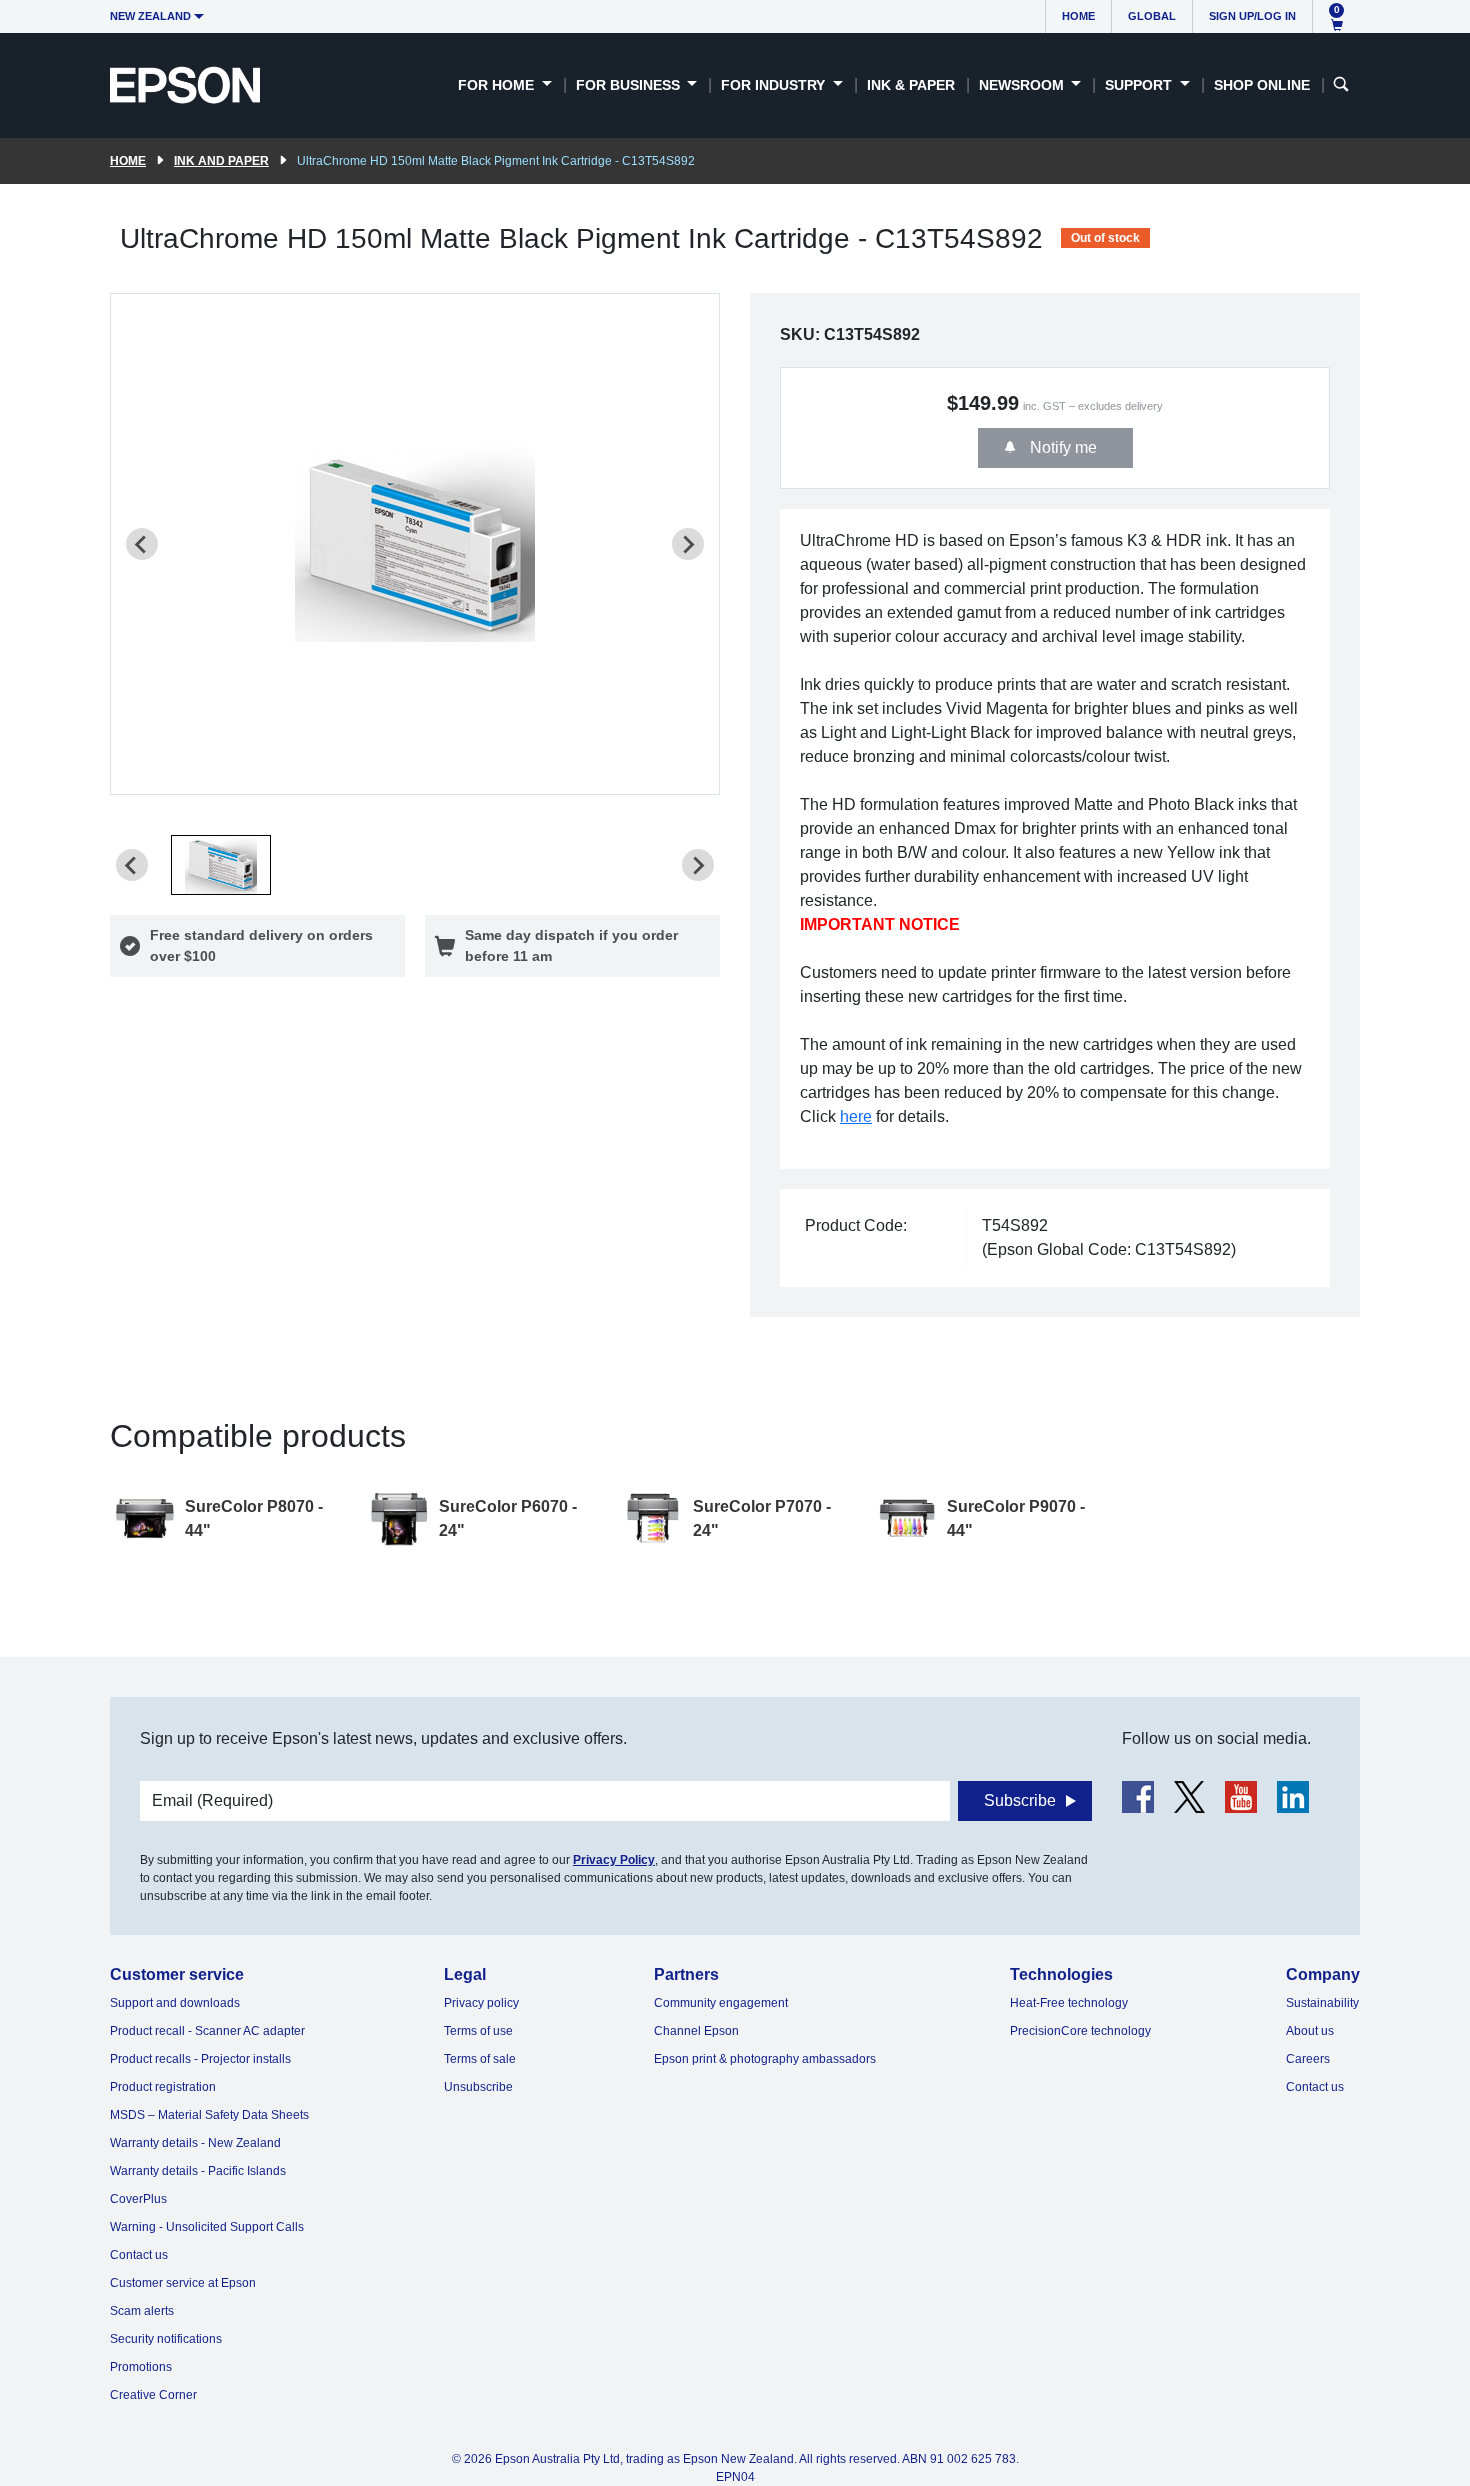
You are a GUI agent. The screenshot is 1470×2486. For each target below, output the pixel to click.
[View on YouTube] (1241, 1797)
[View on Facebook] (1138, 1797)
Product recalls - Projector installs (200, 2059)
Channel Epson (696, 2031)
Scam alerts (142, 2311)
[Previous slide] (142, 544)
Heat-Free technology (1069, 2003)
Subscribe (1020, 1800)
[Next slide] (688, 544)
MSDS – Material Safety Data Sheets (209, 2115)
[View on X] (1189, 1797)
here (856, 1116)
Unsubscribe (478, 2087)
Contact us (139, 2255)
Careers (1308, 2059)
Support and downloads (175, 2003)
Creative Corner (153, 2395)
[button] (221, 865)
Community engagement (721, 2003)
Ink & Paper (911, 85)
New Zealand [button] (150, 16)
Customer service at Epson (183, 2283)
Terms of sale (480, 2059)
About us (1310, 2031)
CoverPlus (138, 2199)
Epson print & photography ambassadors (765, 2059)
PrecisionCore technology (1080, 2031)
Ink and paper (221, 161)
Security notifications (166, 2339)
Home (1078, 16)
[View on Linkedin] (1293, 1797)
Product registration (163, 2087)
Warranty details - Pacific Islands (198, 2171)
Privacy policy (481, 2003)
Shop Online (1262, 85)
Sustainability (1322, 2003)
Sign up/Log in (1252, 16)
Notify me (1061, 447)
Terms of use (478, 2031)
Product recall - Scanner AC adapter (207, 2031)
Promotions (141, 2367)
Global (1152, 16)
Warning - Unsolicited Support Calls (207, 2227)
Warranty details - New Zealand (195, 2143)
